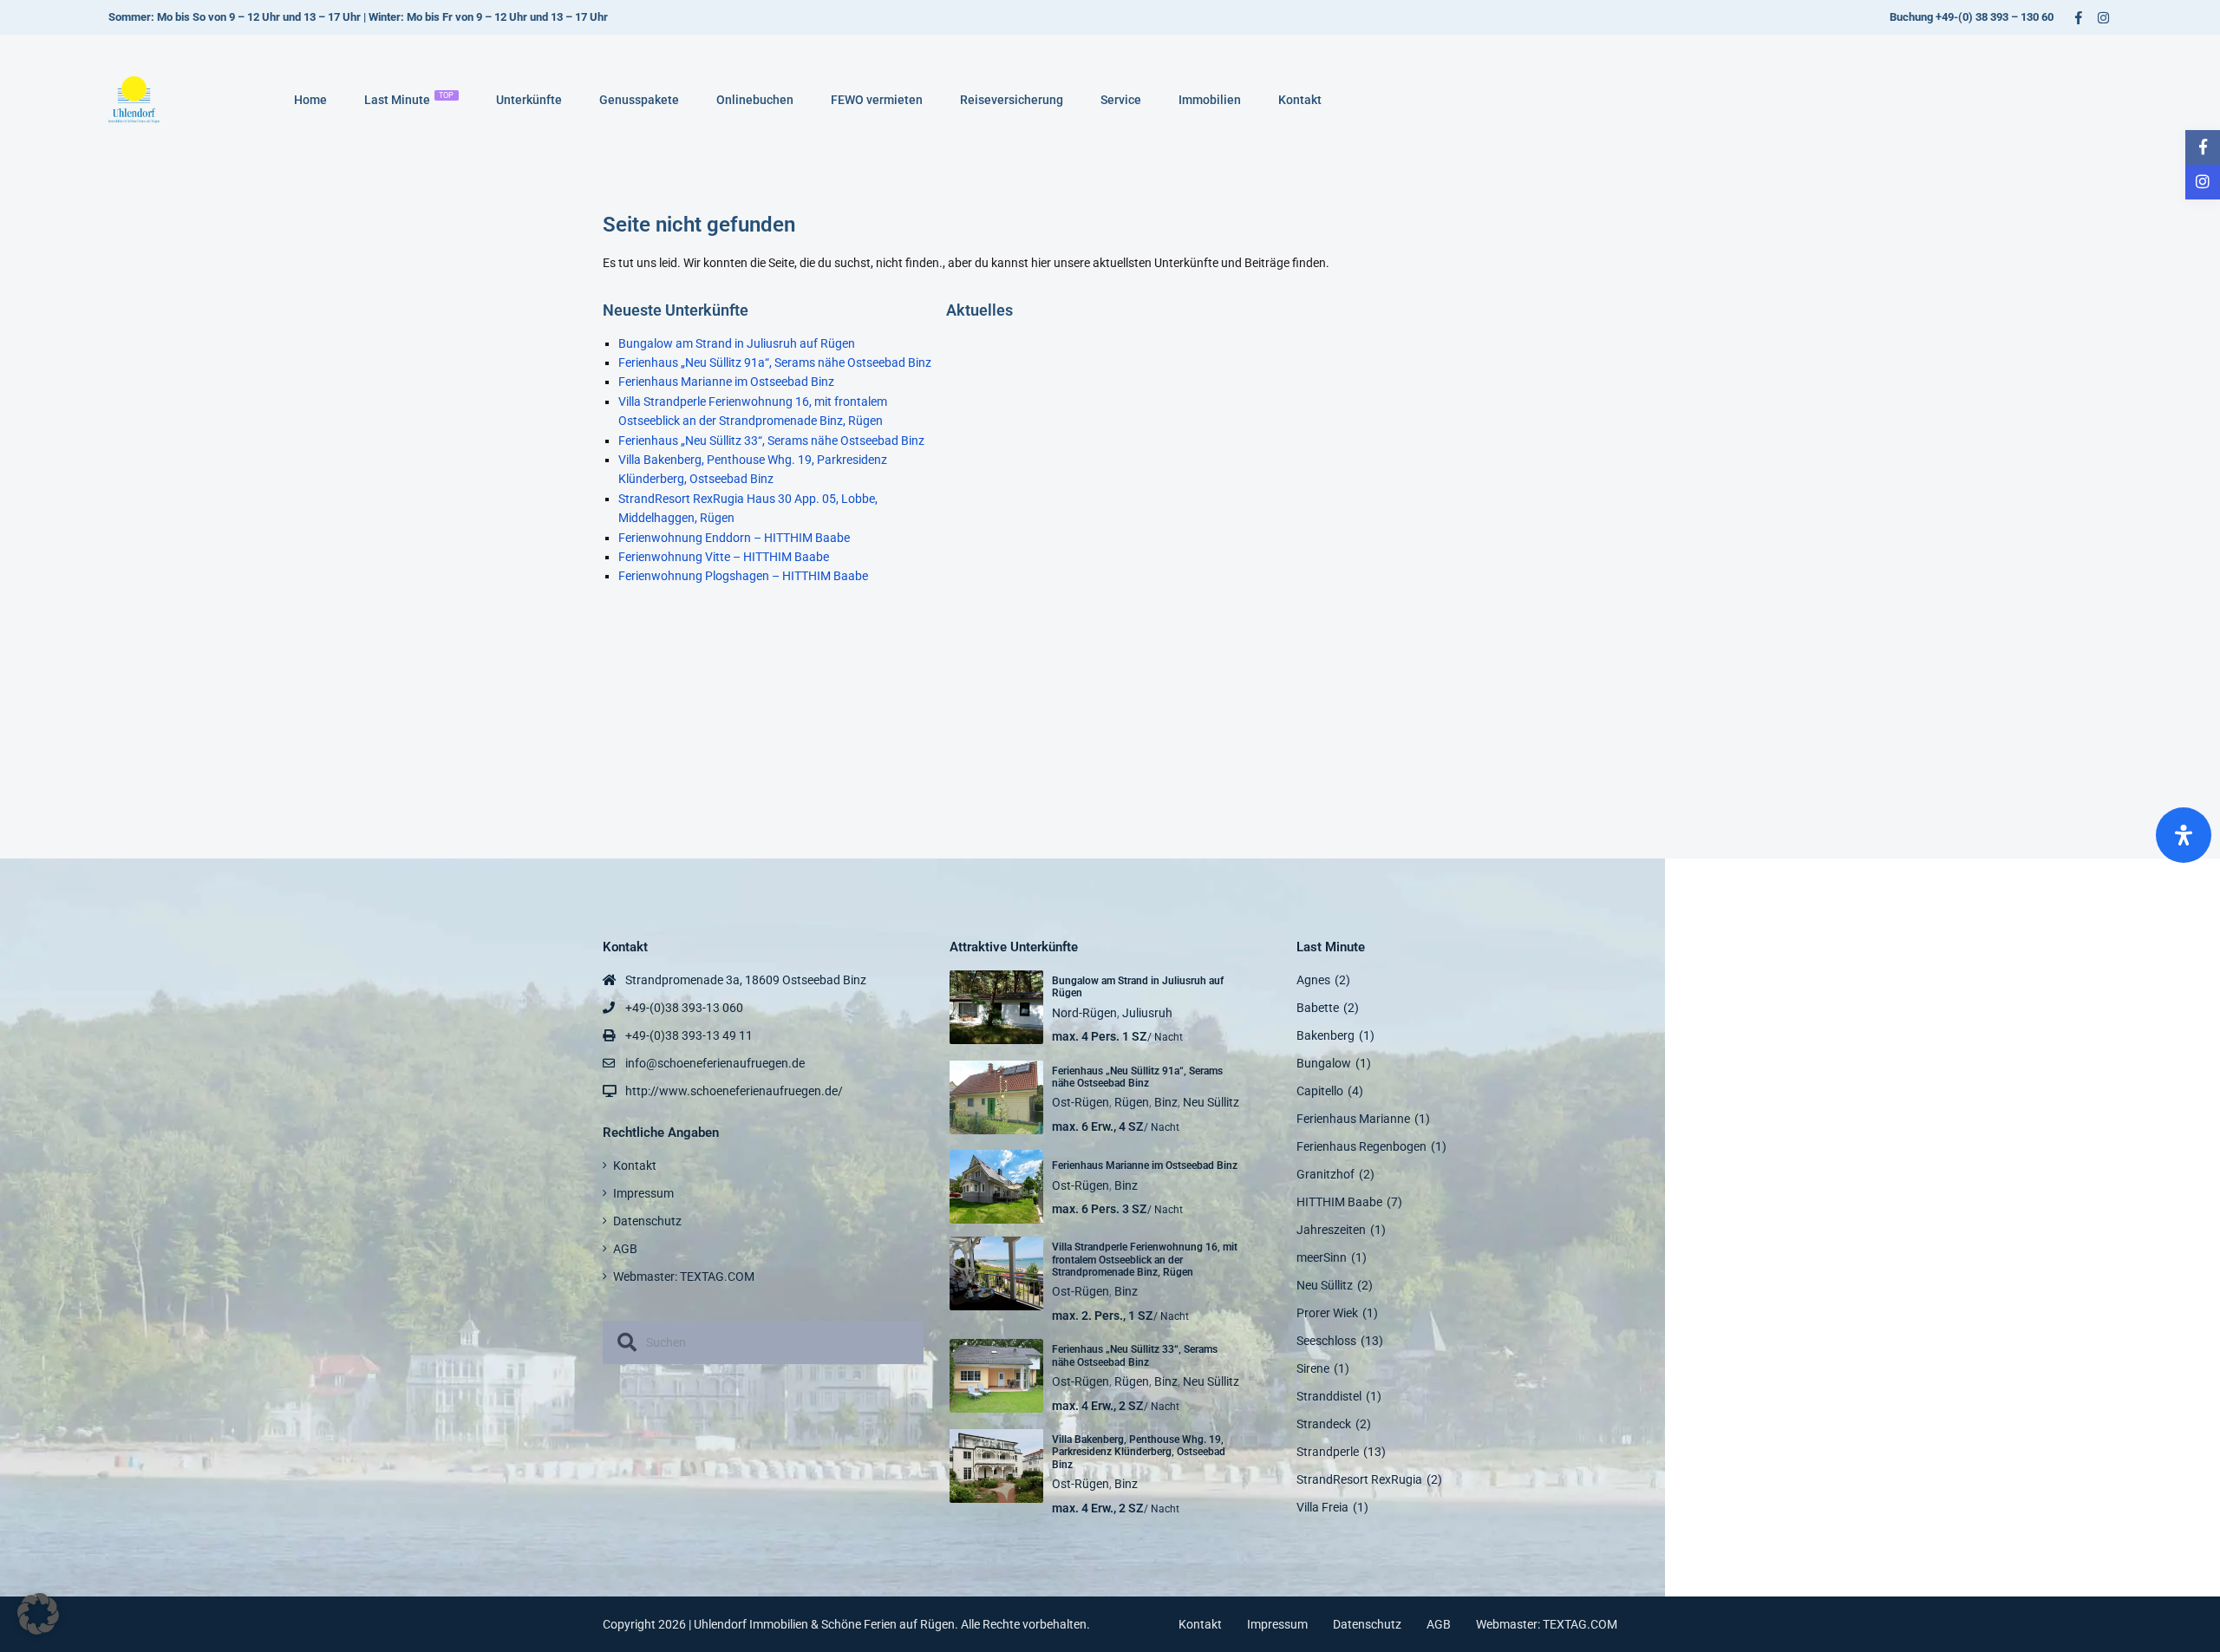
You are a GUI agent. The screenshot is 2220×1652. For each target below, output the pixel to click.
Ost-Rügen (1081, 1102)
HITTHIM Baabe (1339, 1202)
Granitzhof (1325, 1174)
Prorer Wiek (1327, 1313)
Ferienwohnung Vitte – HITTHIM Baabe (724, 557)
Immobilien (1210, 100)
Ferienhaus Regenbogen (1361, 1146)
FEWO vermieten (877, 100)
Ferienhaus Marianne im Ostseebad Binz (726, 382)
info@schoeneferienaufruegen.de (715, 1063)
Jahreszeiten (1331, 1230)
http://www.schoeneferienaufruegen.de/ (734, 1091)
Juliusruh (1147, 1013)
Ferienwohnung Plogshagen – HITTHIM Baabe (743, 576)
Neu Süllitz (1211, 1102)
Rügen (1132, 1102)
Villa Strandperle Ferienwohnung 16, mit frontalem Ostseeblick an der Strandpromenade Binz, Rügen (1145, 1260)
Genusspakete (639, 100)
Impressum (643, 1193)
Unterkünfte (529, 100)
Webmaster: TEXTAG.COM (684, 1277)
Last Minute (409, 99)
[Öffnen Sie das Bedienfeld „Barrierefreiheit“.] (2184, 835)
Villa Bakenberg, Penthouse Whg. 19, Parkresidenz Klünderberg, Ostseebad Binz (1139, 1452)
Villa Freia (1322, 1507)
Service (1121, 100)
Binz (1166, 1102)
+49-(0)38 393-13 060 (684, 1008)
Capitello (1320, 1091)
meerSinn (1322, 1257)
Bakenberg (1325, 1035)
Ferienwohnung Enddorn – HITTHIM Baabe (734, 538)
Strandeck (1324, 1424)
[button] (38, 1614)
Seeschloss (1326, 1341)
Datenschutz (647, 1221)
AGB (625, 1249)
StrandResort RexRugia (1359, 1479)
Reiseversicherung (1012, 100)
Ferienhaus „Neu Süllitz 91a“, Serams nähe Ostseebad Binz (775, 362)
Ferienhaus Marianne (1353, 1119)
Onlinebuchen (755, 100)
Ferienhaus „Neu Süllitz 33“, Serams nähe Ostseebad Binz (771, 441)
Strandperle (1328, 1452)
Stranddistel (1329, 1396)
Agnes (1313, 980)
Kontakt (1300, 100)
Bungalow (1324, 1063)
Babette (1318, 1008)
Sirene (1313, 1368)
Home (310, 100)
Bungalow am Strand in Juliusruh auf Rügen (737, 343)
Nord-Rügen (1084, 1013)
